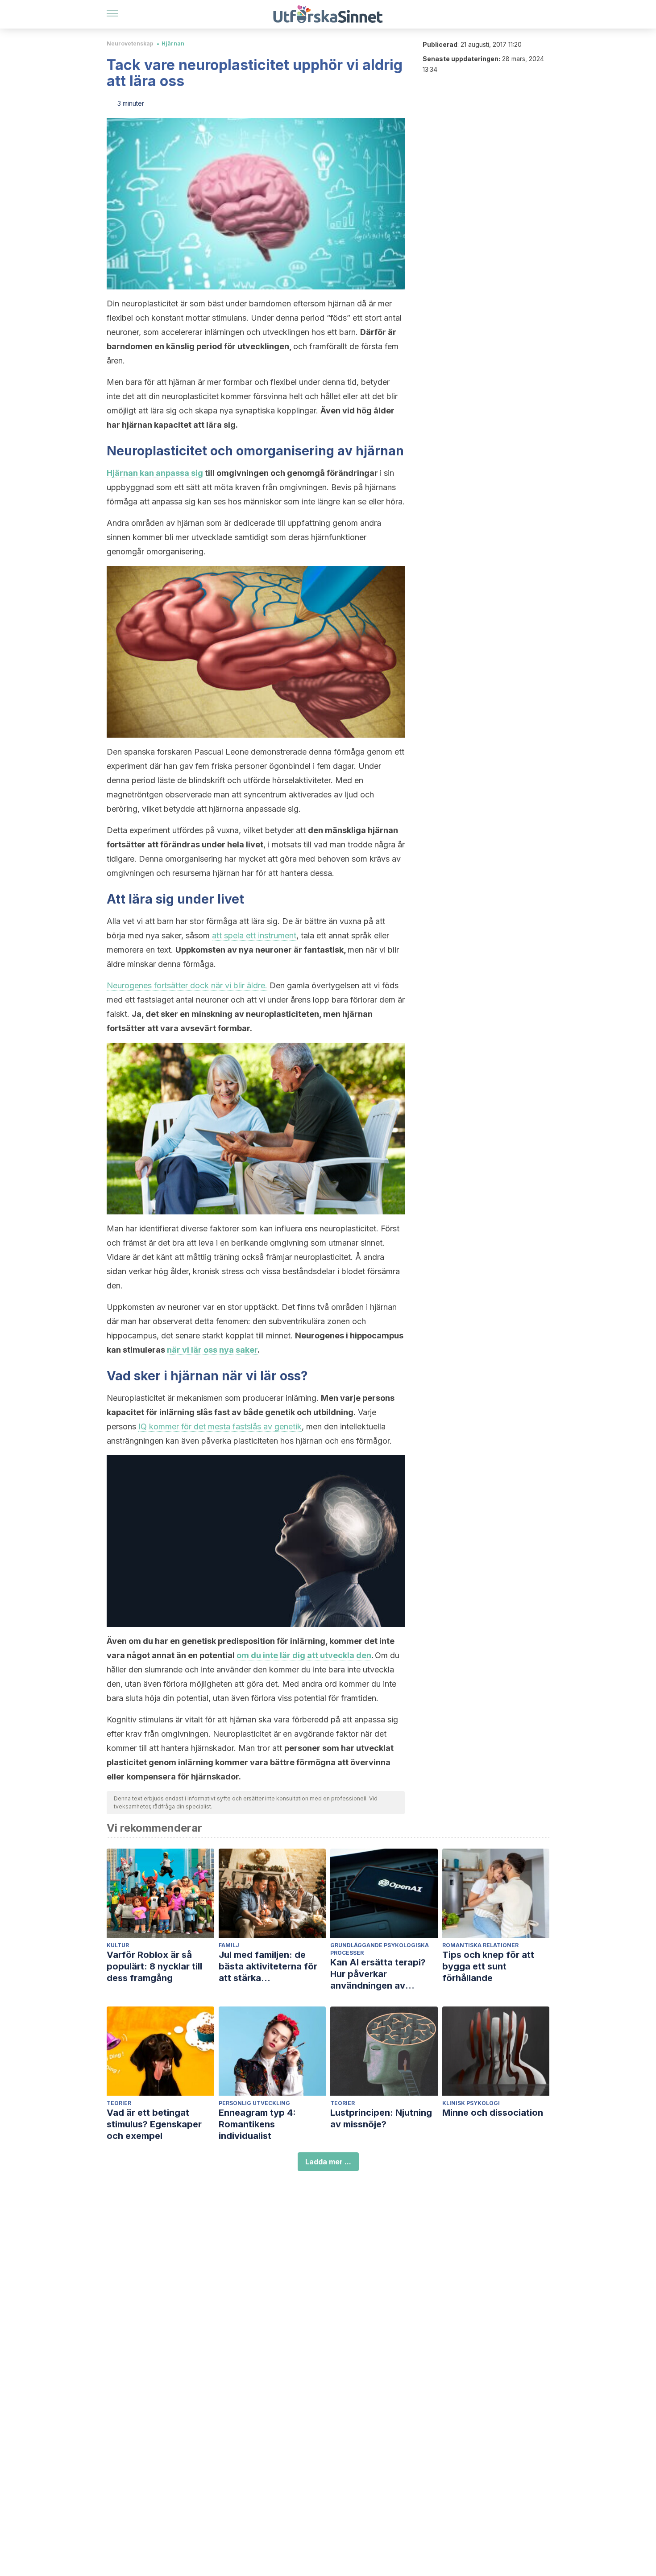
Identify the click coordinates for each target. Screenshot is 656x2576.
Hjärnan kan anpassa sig (155, 473)
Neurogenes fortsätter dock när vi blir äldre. (187, 985)
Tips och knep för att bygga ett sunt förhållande (488, 1966)
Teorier (119, 2103)
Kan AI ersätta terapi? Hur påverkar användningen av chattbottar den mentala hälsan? (384, 1974)
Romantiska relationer (480, 1945)
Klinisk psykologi (471, 2103)
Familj (229, 1945)
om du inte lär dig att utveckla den (304, 1655)
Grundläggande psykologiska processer (380, 1949)
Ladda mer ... (328, 2162)
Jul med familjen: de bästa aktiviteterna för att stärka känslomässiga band (268, 1967)
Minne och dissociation (493, 2113)
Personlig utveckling (254, 2103)
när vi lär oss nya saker (212, 1350)
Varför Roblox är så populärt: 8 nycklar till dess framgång (154, 1966)
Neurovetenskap (130, 43)
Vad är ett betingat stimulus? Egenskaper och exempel (154, 2124)
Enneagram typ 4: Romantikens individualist (257, 2124)
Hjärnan (173, 43)
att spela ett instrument (254, 935)
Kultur (118, 1945)
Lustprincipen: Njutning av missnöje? (381, 2118)
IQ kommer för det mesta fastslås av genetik (220, 1426)
